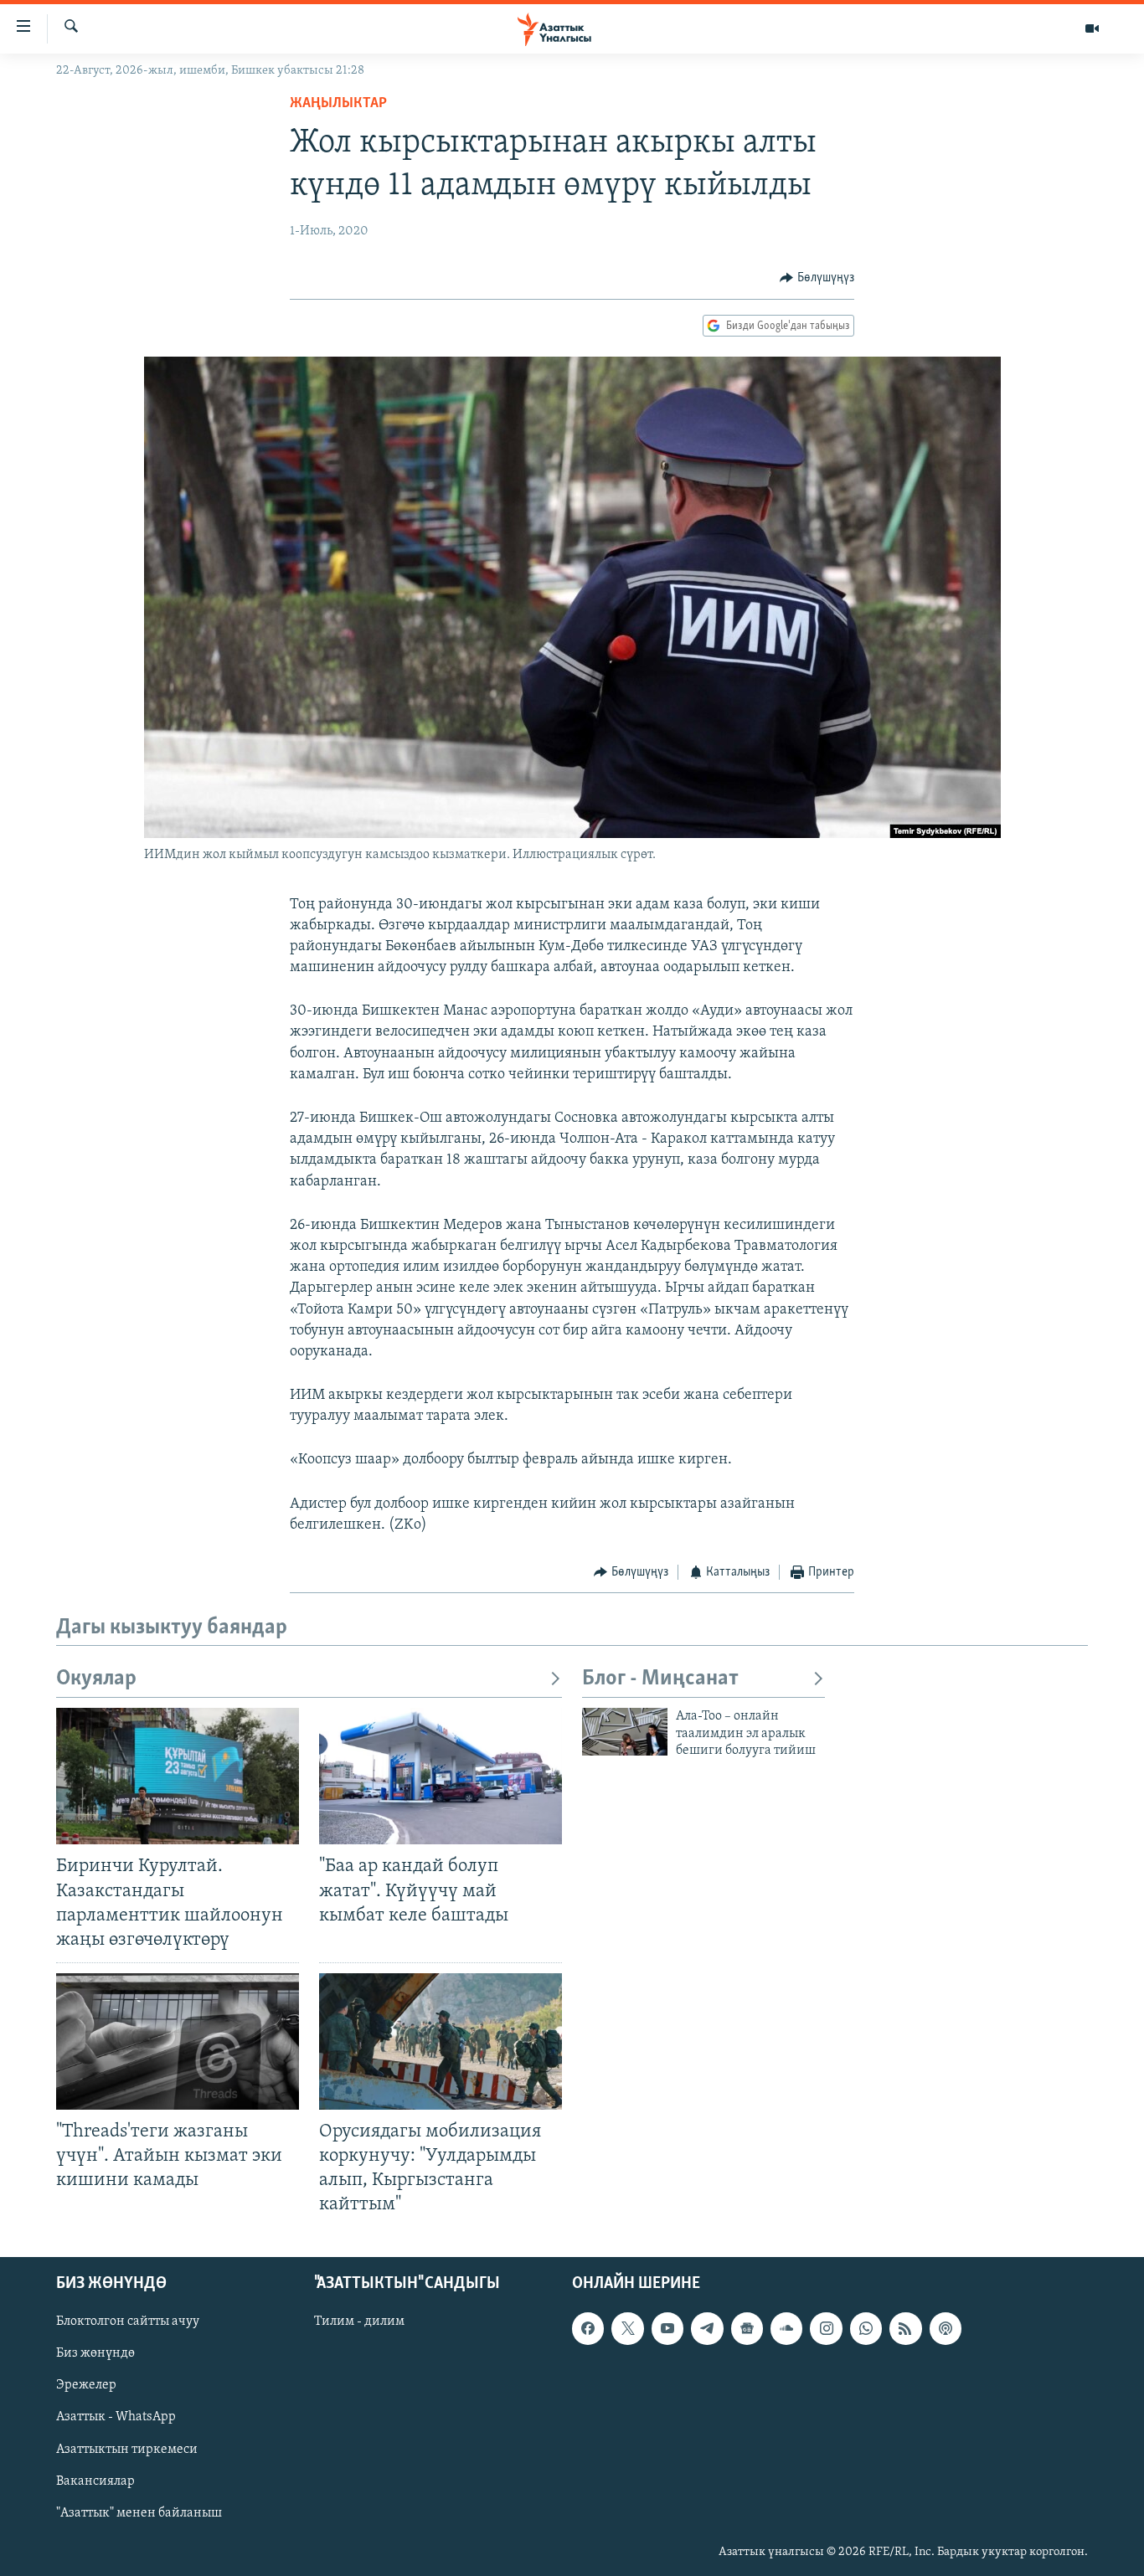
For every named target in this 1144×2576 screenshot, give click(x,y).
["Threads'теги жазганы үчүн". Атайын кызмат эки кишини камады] (178, 2041)
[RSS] (905, 2328)
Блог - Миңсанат (660, 1679)
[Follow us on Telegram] (707, 2328)
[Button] (817, 278)
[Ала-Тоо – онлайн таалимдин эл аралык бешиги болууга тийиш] (625, 1732)
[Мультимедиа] (1092, 28)
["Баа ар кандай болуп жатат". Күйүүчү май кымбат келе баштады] (441, 1776)
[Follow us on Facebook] (588, 2328)
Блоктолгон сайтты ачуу (128, 2321)
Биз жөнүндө (95, 2353)
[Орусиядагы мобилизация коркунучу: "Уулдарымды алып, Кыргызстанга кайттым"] (441, 2041)
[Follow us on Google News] (747, 2328)
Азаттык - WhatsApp (116, 2417)
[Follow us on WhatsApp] (866, 2328)
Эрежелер (86, 2385)
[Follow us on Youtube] (667, 2328)
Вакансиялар (95, 2481)
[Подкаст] (946, 2328)
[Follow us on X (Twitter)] (627, 2328)
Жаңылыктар (338, 104)
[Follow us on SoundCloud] (786, 2328)
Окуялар (96, 1679)
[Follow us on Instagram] (826, 2328)
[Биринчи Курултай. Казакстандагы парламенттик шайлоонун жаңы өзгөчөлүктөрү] (178, 1776)
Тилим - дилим (359, 2321)
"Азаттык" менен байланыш (139, 2512)
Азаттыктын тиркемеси (127, 2449)
